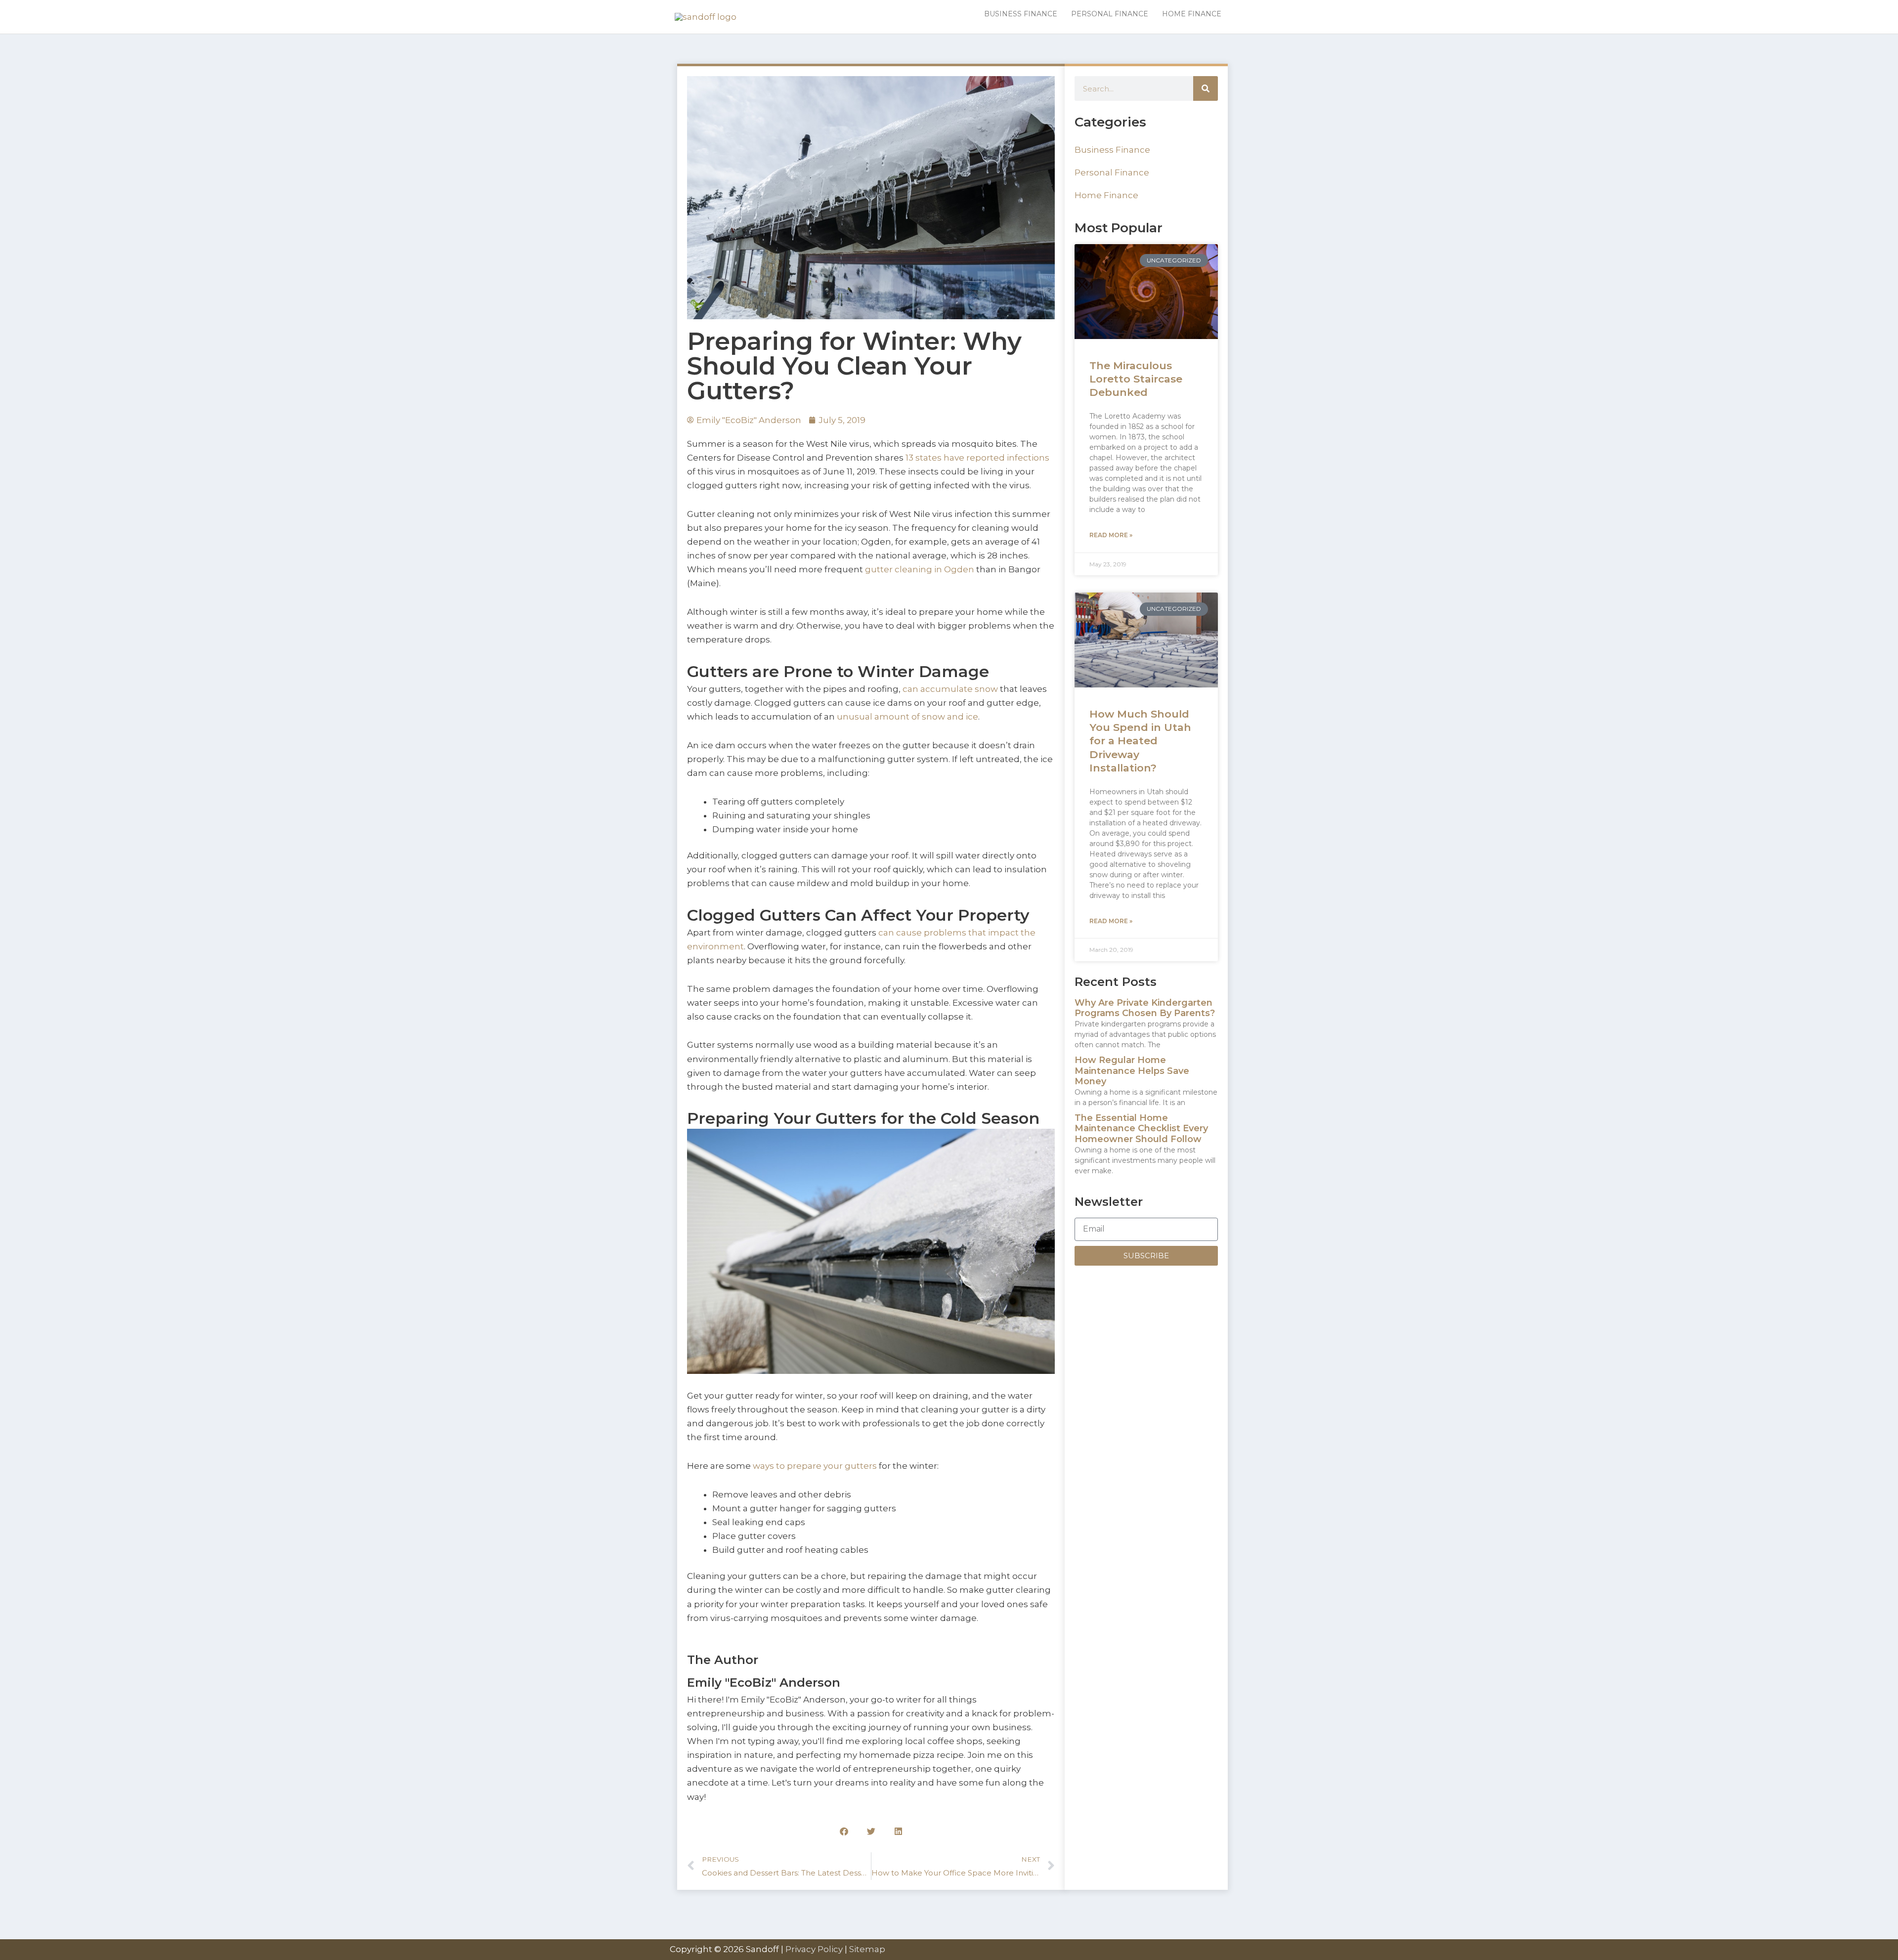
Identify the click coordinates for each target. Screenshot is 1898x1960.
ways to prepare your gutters (815, 1466)
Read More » (1111, 535)
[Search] (1206, 88)
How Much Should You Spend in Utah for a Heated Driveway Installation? (1140, 741)
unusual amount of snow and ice (907, 717)
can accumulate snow (950, 689)
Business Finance (1112, 150)
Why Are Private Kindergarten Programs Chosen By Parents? (1145, 1008)
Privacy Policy (814, 1949)
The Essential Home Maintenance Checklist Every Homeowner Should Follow (1141, 1129)
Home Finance (1106, 195)
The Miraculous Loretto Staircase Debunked (1136, 379)
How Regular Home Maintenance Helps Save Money (1132, 1071)
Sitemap (867, 1949)
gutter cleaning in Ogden (920, 569)
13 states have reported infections (977, 458)
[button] (844, 1831)
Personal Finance (1112, 172)
